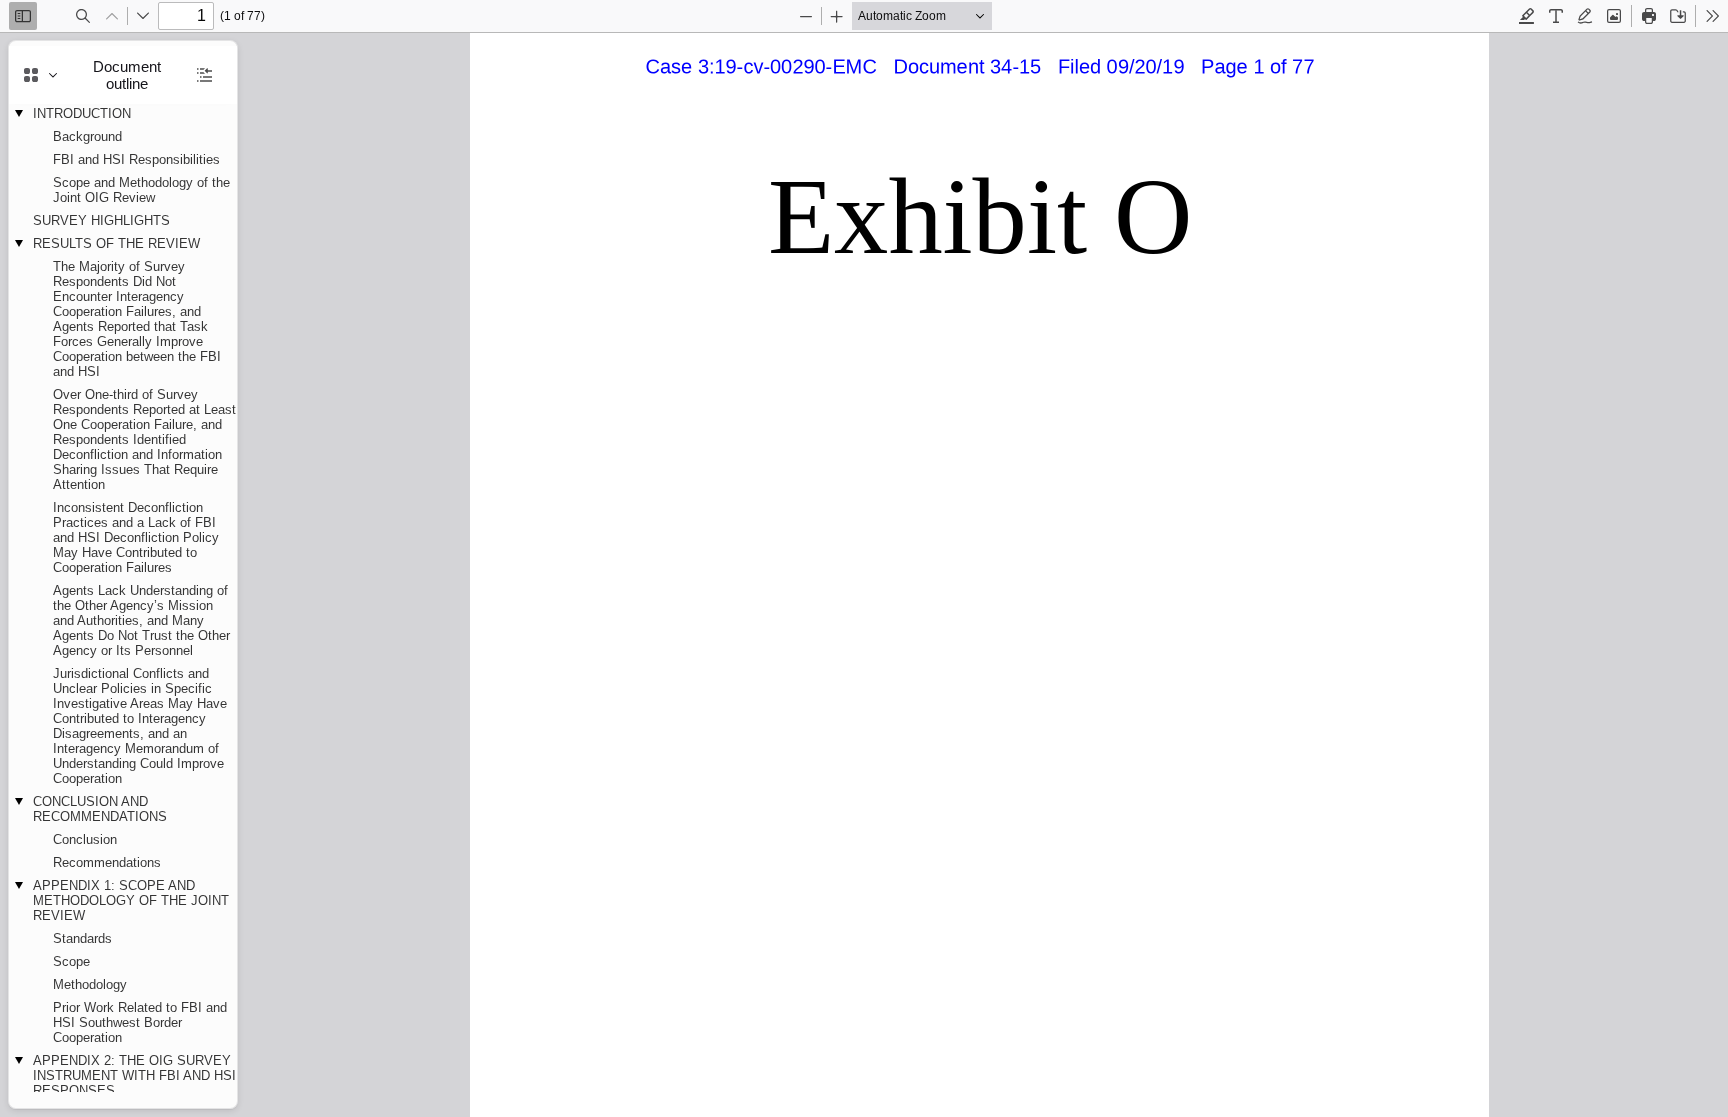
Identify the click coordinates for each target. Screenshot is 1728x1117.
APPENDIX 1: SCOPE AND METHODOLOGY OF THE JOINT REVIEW (131, 900)
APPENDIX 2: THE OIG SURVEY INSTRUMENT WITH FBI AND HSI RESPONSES (134, 1075)
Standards (82, 938)
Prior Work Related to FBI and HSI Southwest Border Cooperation (140, 1022)
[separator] (243, 574)
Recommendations (107, 862)
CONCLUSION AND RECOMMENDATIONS (100, 809)
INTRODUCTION (82, 113)
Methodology (90, 984)
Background (87, 136)
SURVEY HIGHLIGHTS (101, 220)
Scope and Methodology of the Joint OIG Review (141, 190)
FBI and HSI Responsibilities (136, 159)
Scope (71, 961)
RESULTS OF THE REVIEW (116, 243)
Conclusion (85, 839)
